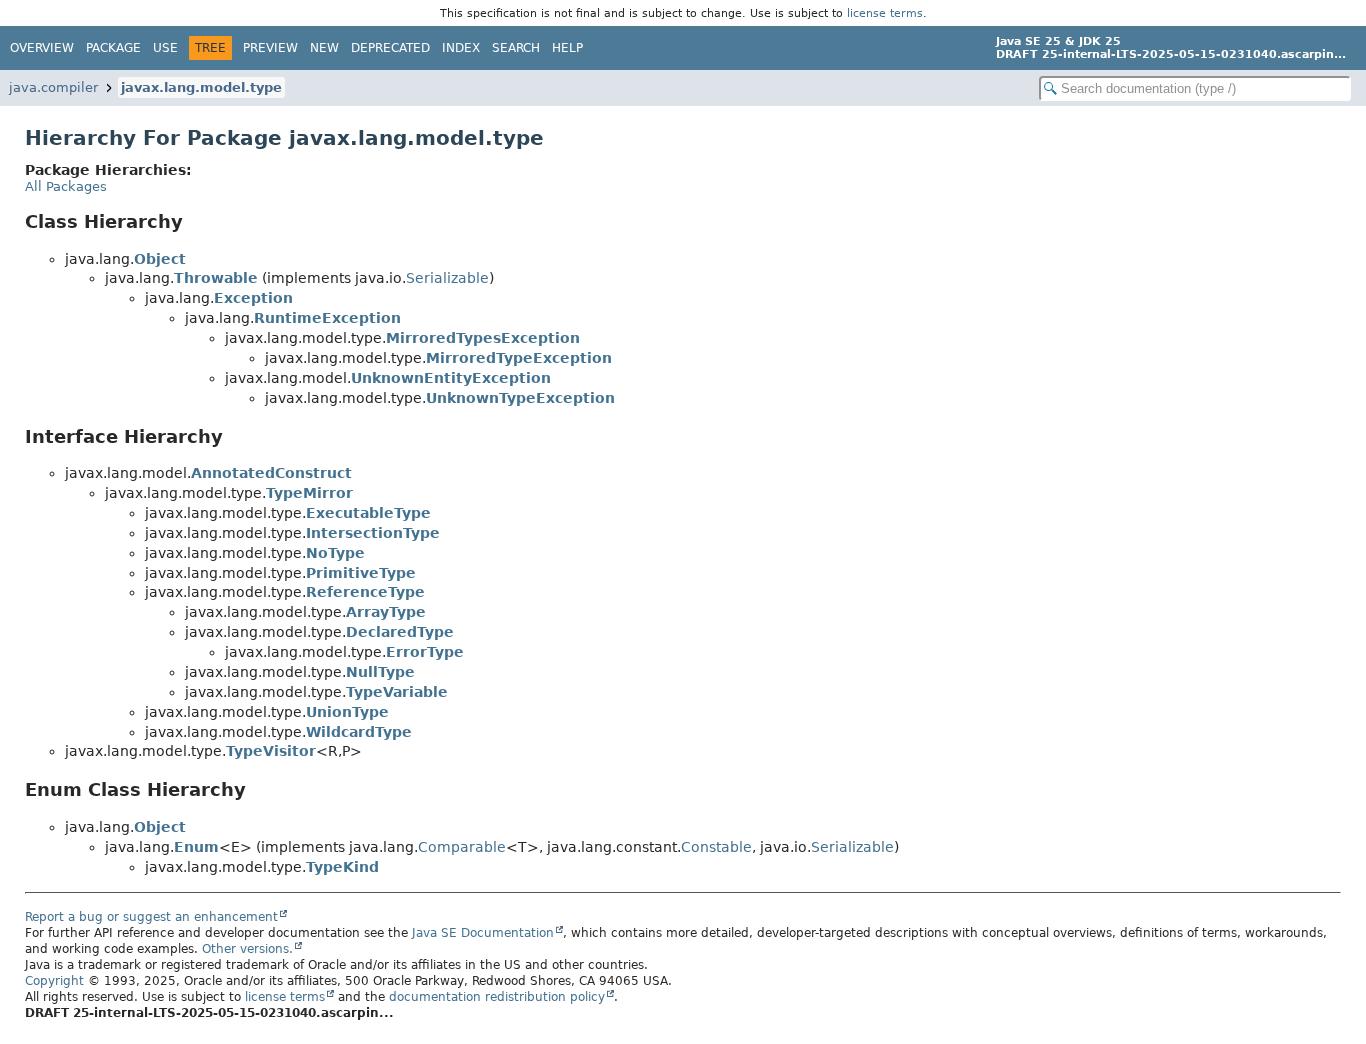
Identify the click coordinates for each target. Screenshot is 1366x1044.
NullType (380, 672)
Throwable (216, 278)
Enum (196, 847)
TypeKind (342, 867)
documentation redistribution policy (497, 997)
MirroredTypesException (483, 338)
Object (160, 259)
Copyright (54, 981)
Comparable (462, 847)
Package (113, 48)
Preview (270, 48)
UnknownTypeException (520, 398)
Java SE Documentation (483, 933)
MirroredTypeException (519, 358)
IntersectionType (373, 533)
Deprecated (390, 48)
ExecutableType (368, 513)
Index (461, 48)
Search (516, 48)
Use (165, 48)
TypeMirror (309, 493)
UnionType (347, 712)
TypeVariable (397, 692)
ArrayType (386, 612)
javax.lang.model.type (201, 87)
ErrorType (425, 652)
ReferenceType (365, 592)
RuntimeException (327, 318)
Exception (253, 298)
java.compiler (53, 87)
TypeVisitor (271, 751)
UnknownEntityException (451, 378)
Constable (716, 847)
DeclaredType (400, 632)
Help (567, 48)
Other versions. (247, 949)
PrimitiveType (361, 573)
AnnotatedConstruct (271, 473)
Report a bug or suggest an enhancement (151, 917)
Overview (42, 48)
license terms (885, 13)
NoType (335, 553)
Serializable (447, 278)
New (324, 48)
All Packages (66, 186)
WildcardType (359, 732)
